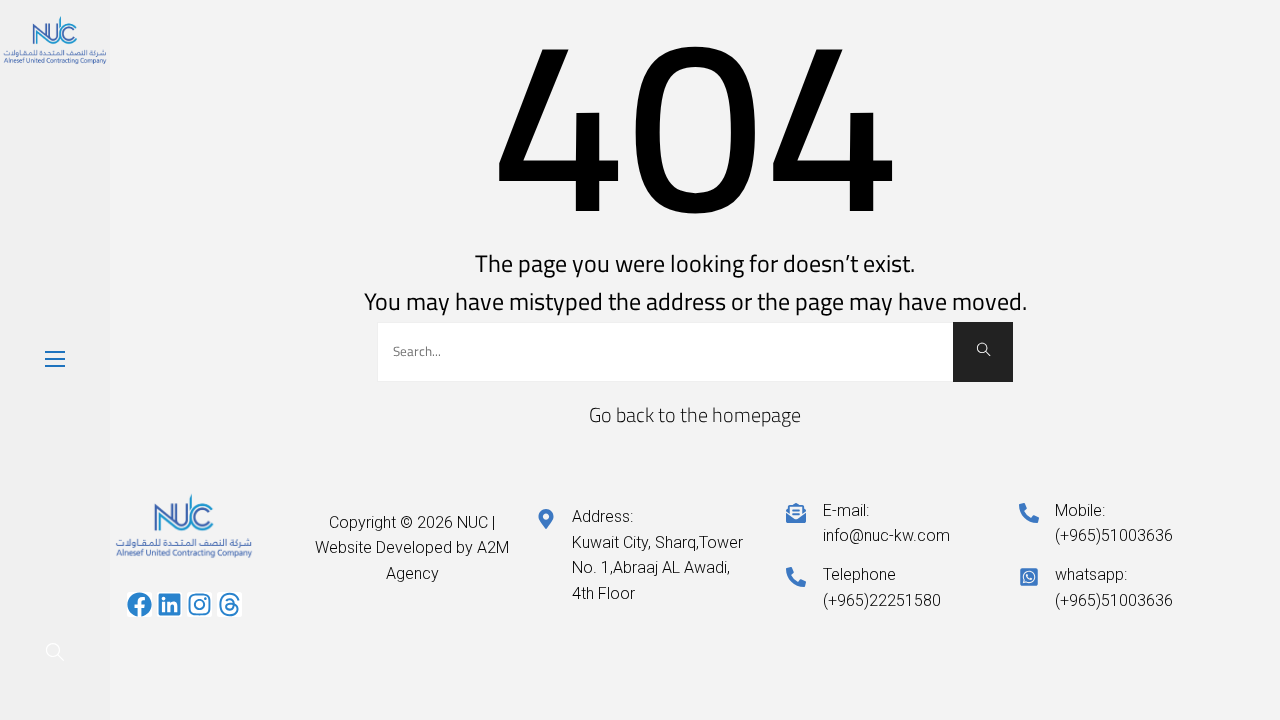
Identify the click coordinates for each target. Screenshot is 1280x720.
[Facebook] (139, 604)
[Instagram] (199, 604)
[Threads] (229, 604)
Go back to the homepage (695, 414)
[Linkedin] (169, 604)
